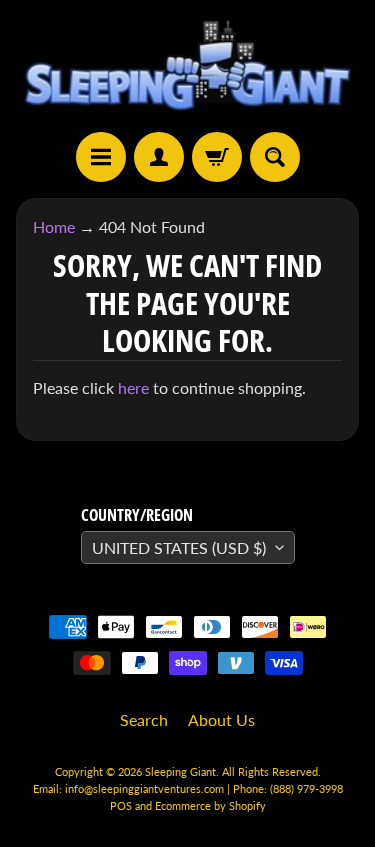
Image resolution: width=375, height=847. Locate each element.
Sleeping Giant (180, 771)
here (133, 387)
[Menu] (101, 157)
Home (54, 226)
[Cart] (217, 157)
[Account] (159, 157)
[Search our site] (275, 157)
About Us (221, 719)
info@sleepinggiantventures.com (146, 788)
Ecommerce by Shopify (210, 805)
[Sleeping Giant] (187, 66)
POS (121, 805)
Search (144, 719)
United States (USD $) (179, 547)
